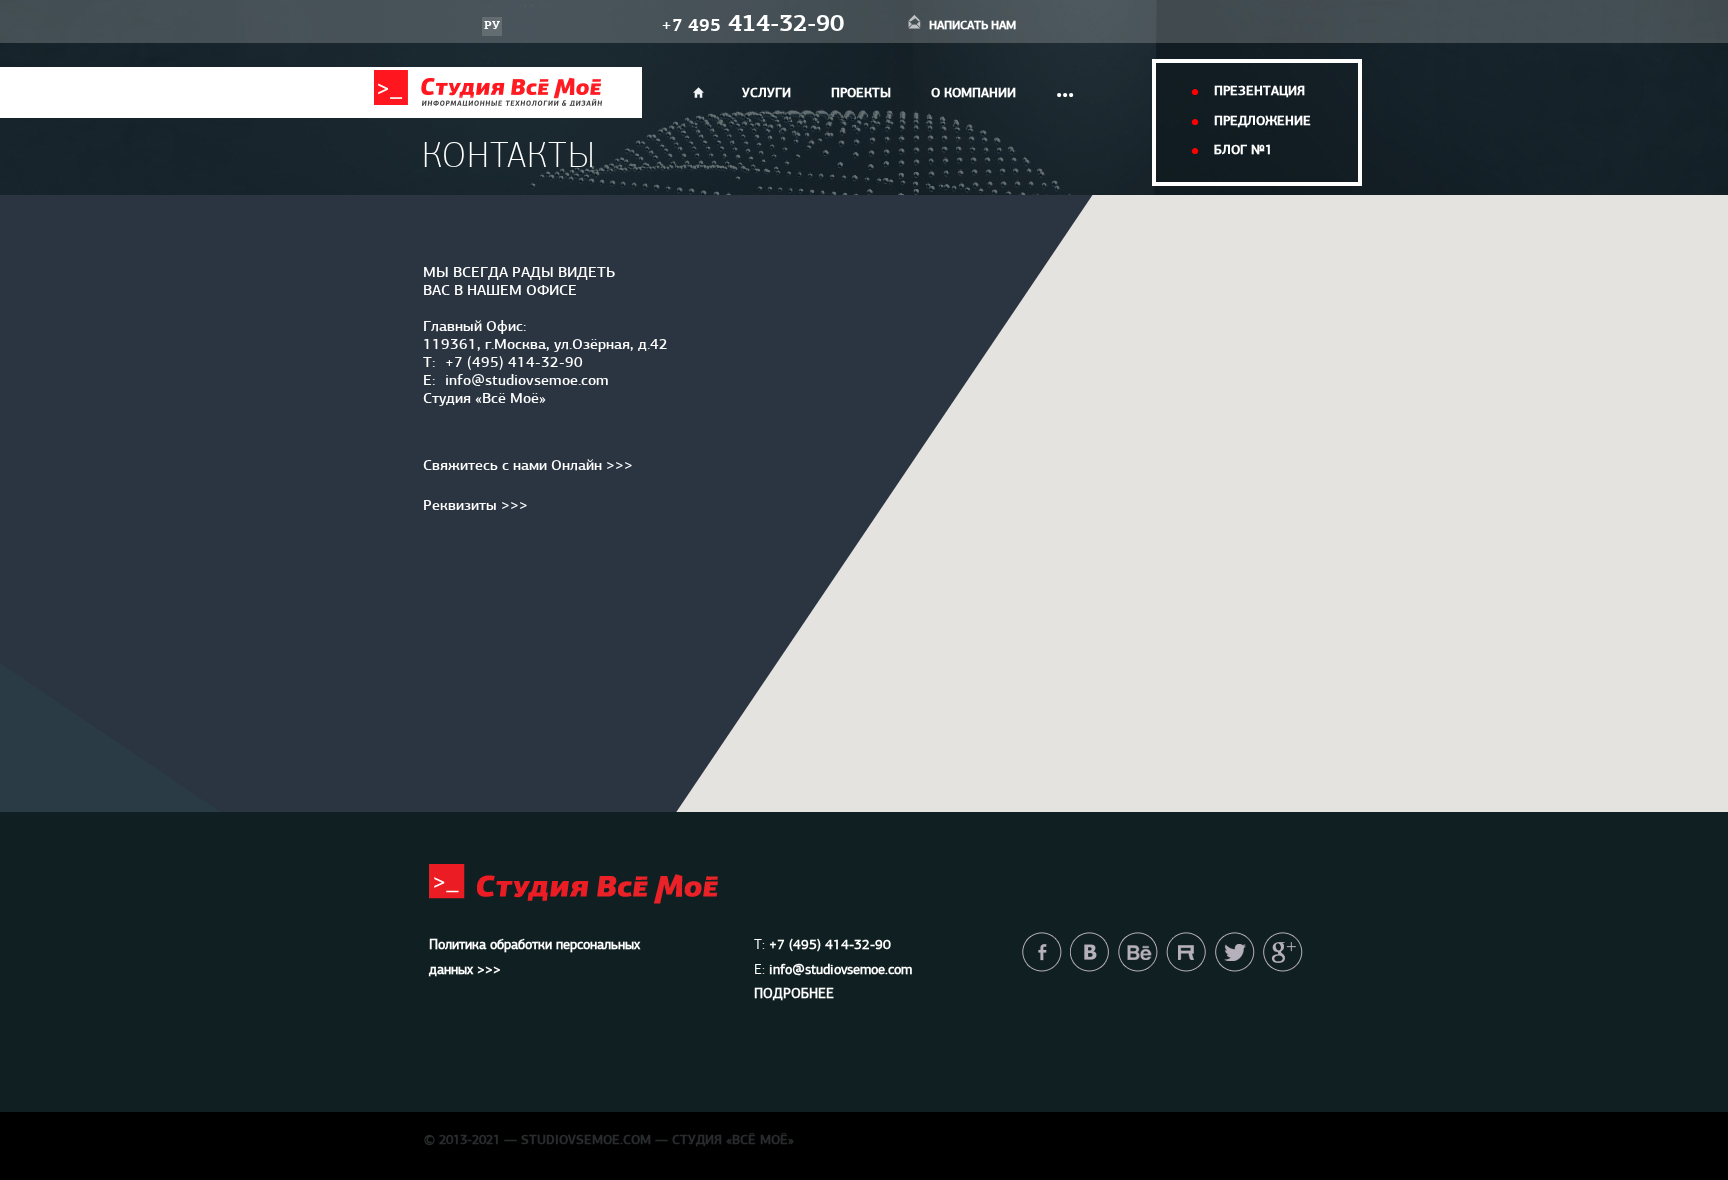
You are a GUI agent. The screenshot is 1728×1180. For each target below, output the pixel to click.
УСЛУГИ (766, 93)
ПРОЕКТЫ (861, 93)
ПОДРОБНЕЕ (794, 994)
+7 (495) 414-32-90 (514, 363)
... (1065, 88)
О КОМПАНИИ (973, 93)
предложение (1262, 121)
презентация (1259, 91)
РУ (492, 26)
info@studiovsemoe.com (527, 381)
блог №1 (1243, 150)
